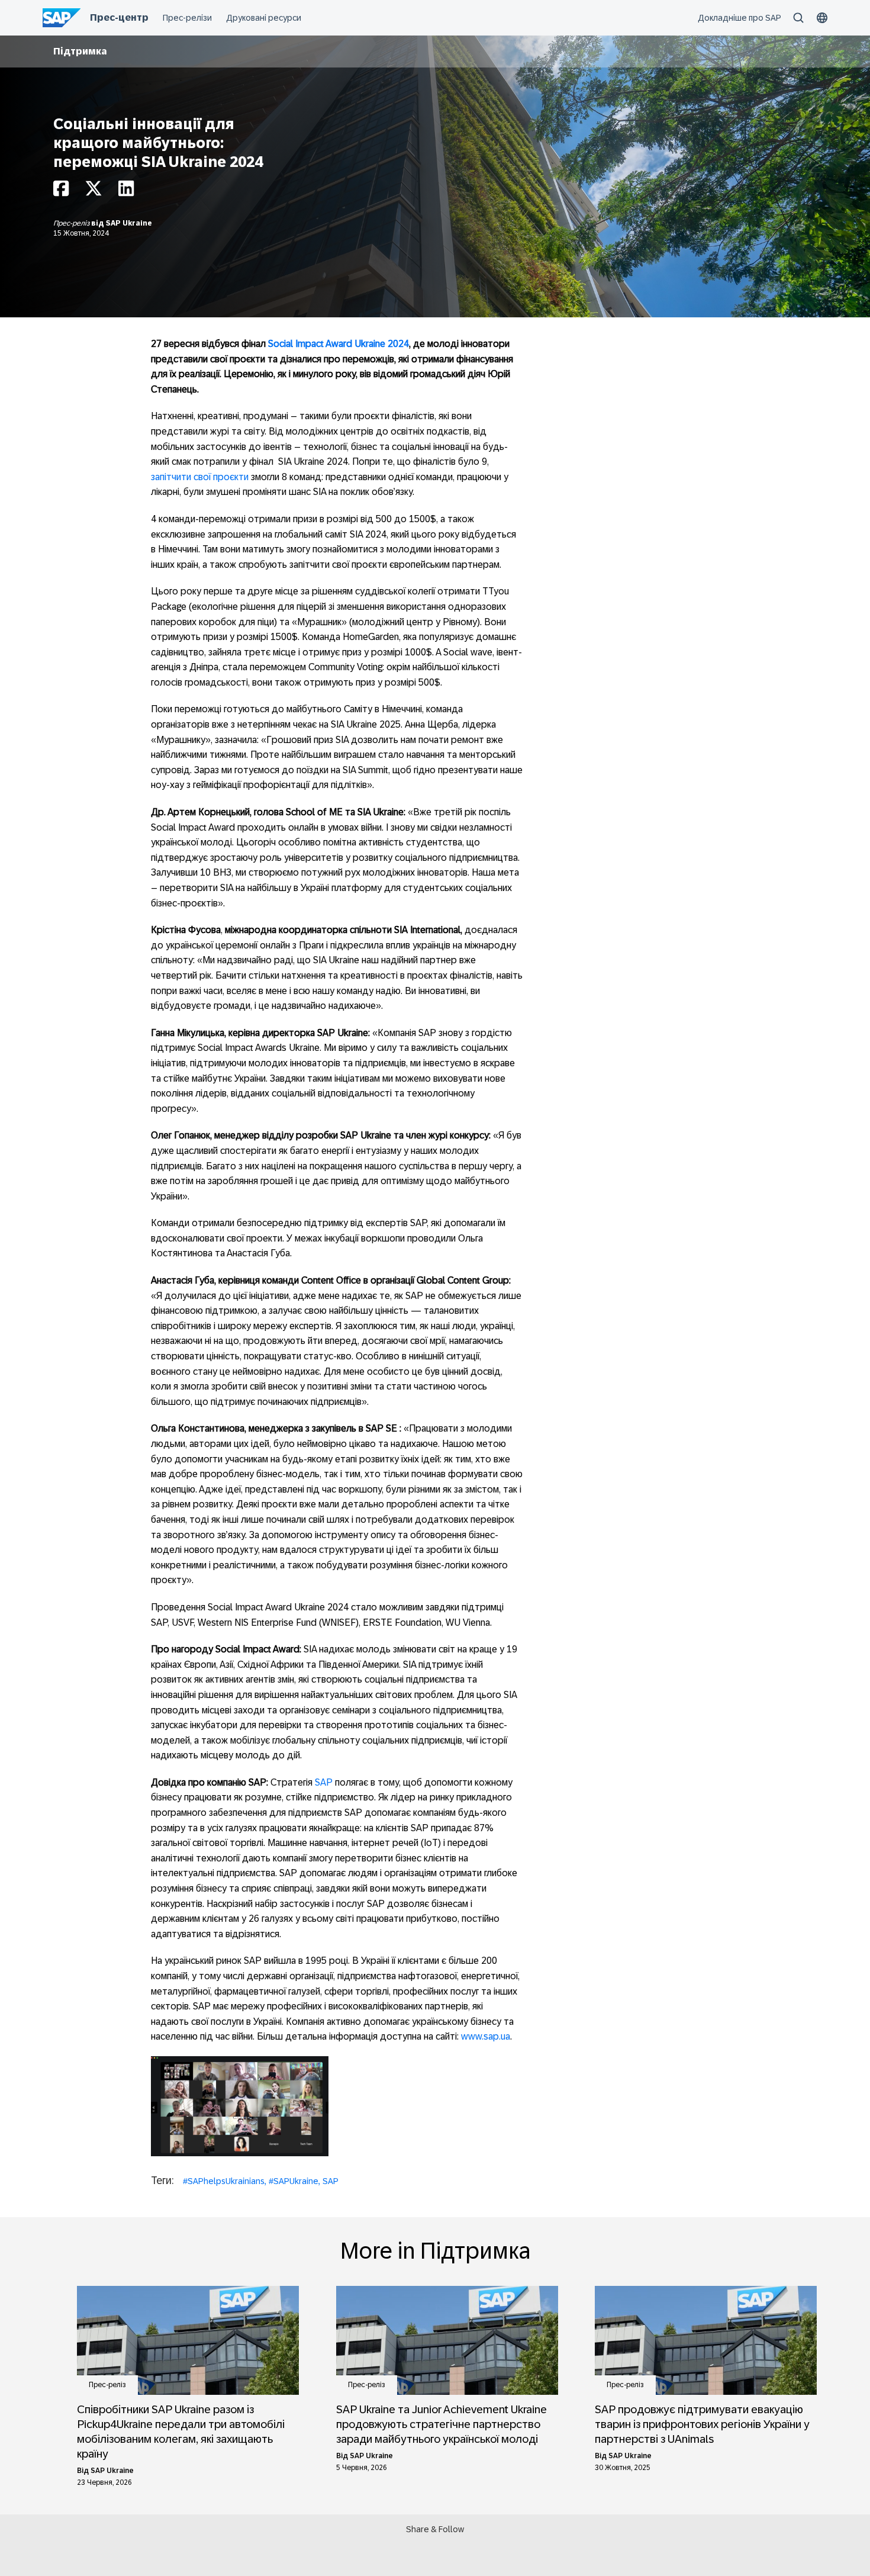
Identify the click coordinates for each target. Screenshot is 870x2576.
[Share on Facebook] (61, 192)
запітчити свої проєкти (200, 477)
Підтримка (80, 51)
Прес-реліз (72, 223)
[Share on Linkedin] (126, 192)
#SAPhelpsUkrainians (224, 2181)
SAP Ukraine (129, 223)
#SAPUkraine (294, 2181)
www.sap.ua (486, 2036)
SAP (324, 1782)
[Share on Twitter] (94, 192)
